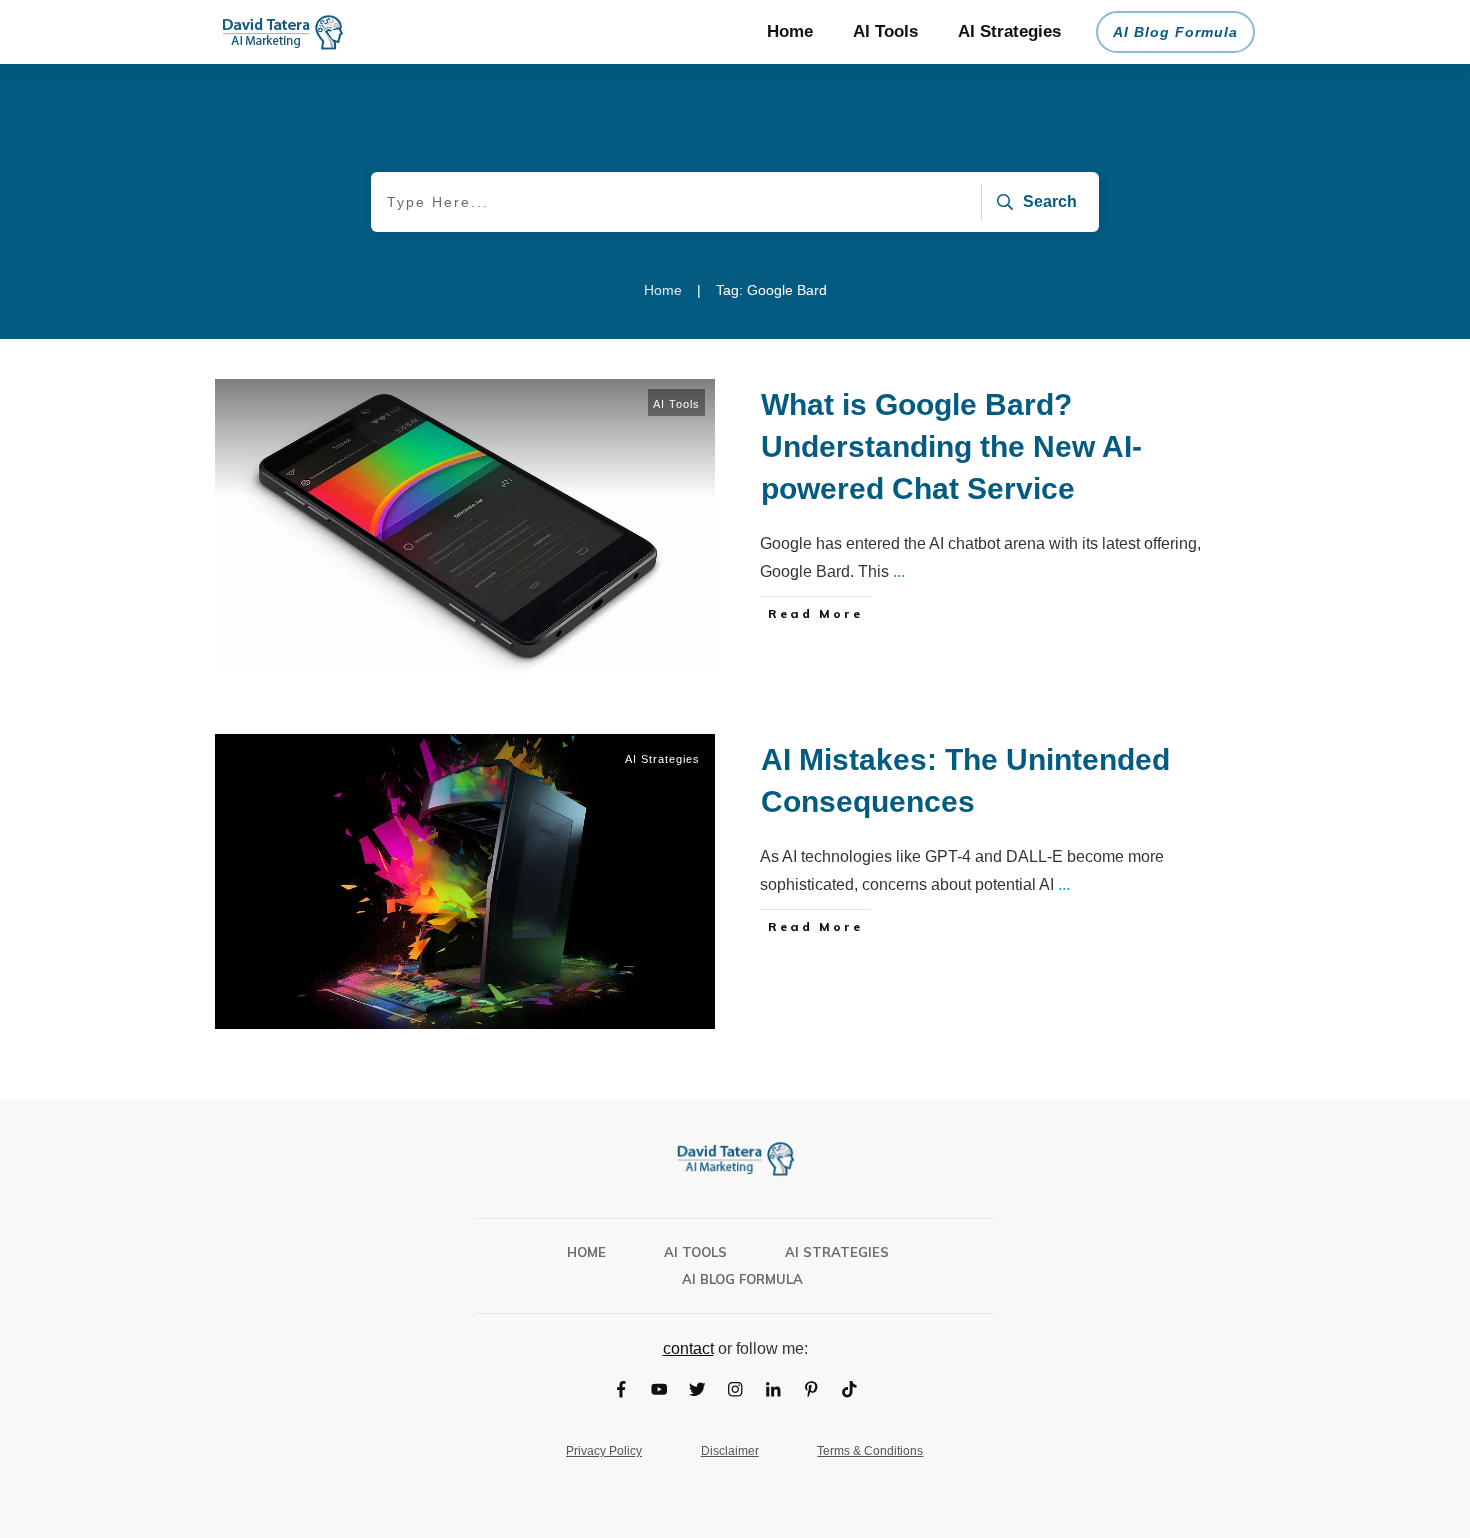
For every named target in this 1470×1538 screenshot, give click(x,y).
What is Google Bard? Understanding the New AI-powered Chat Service (951, 446)
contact (688, 1348)
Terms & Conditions (870, 1451)
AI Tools (676, 404)
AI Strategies (662, 759)
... (899, 571)
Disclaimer (730, 1451)
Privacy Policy (604, 1451)
